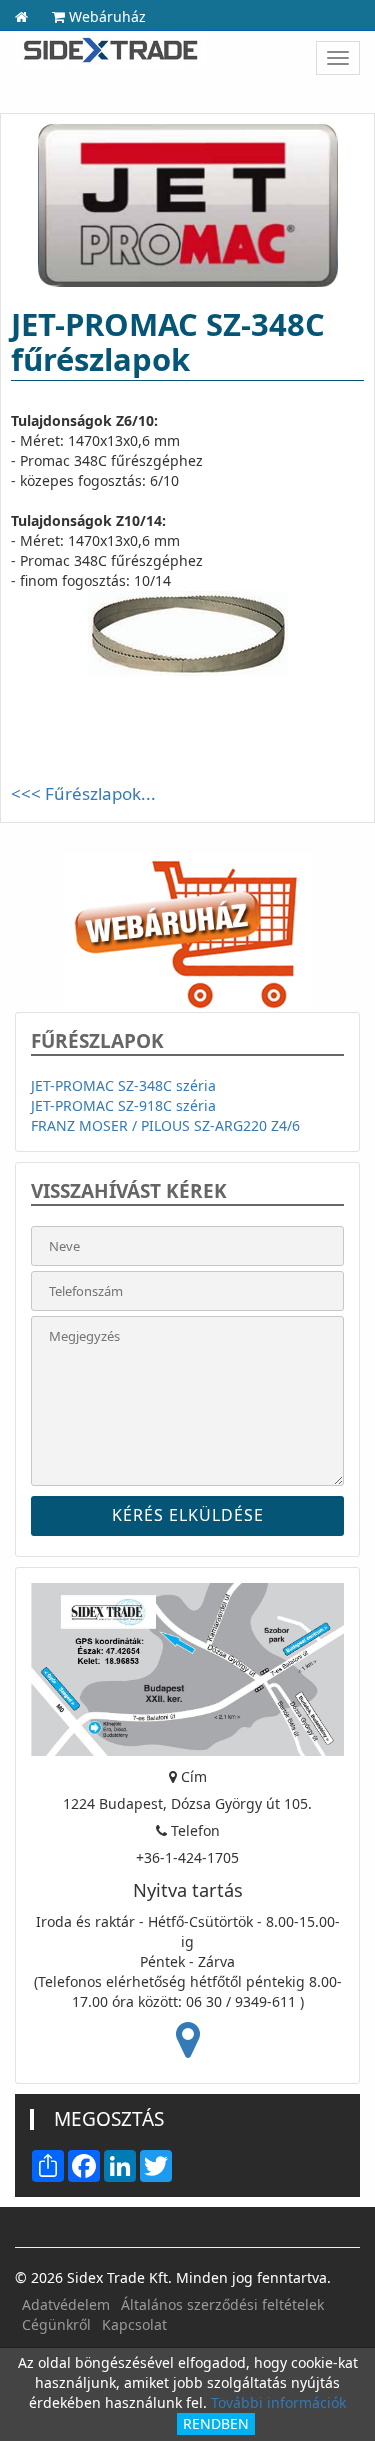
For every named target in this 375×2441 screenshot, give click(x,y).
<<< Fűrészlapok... (83, 793)
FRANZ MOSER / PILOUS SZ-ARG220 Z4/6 (165, 1125)
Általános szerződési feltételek (222, 2304)
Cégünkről (56, 2324)
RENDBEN (216, 2423)
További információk (278, 2402)
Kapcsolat (134, 2324)
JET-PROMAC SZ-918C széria (123, 1105)
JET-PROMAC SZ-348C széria (123, 1085)
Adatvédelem (66, 2304)
